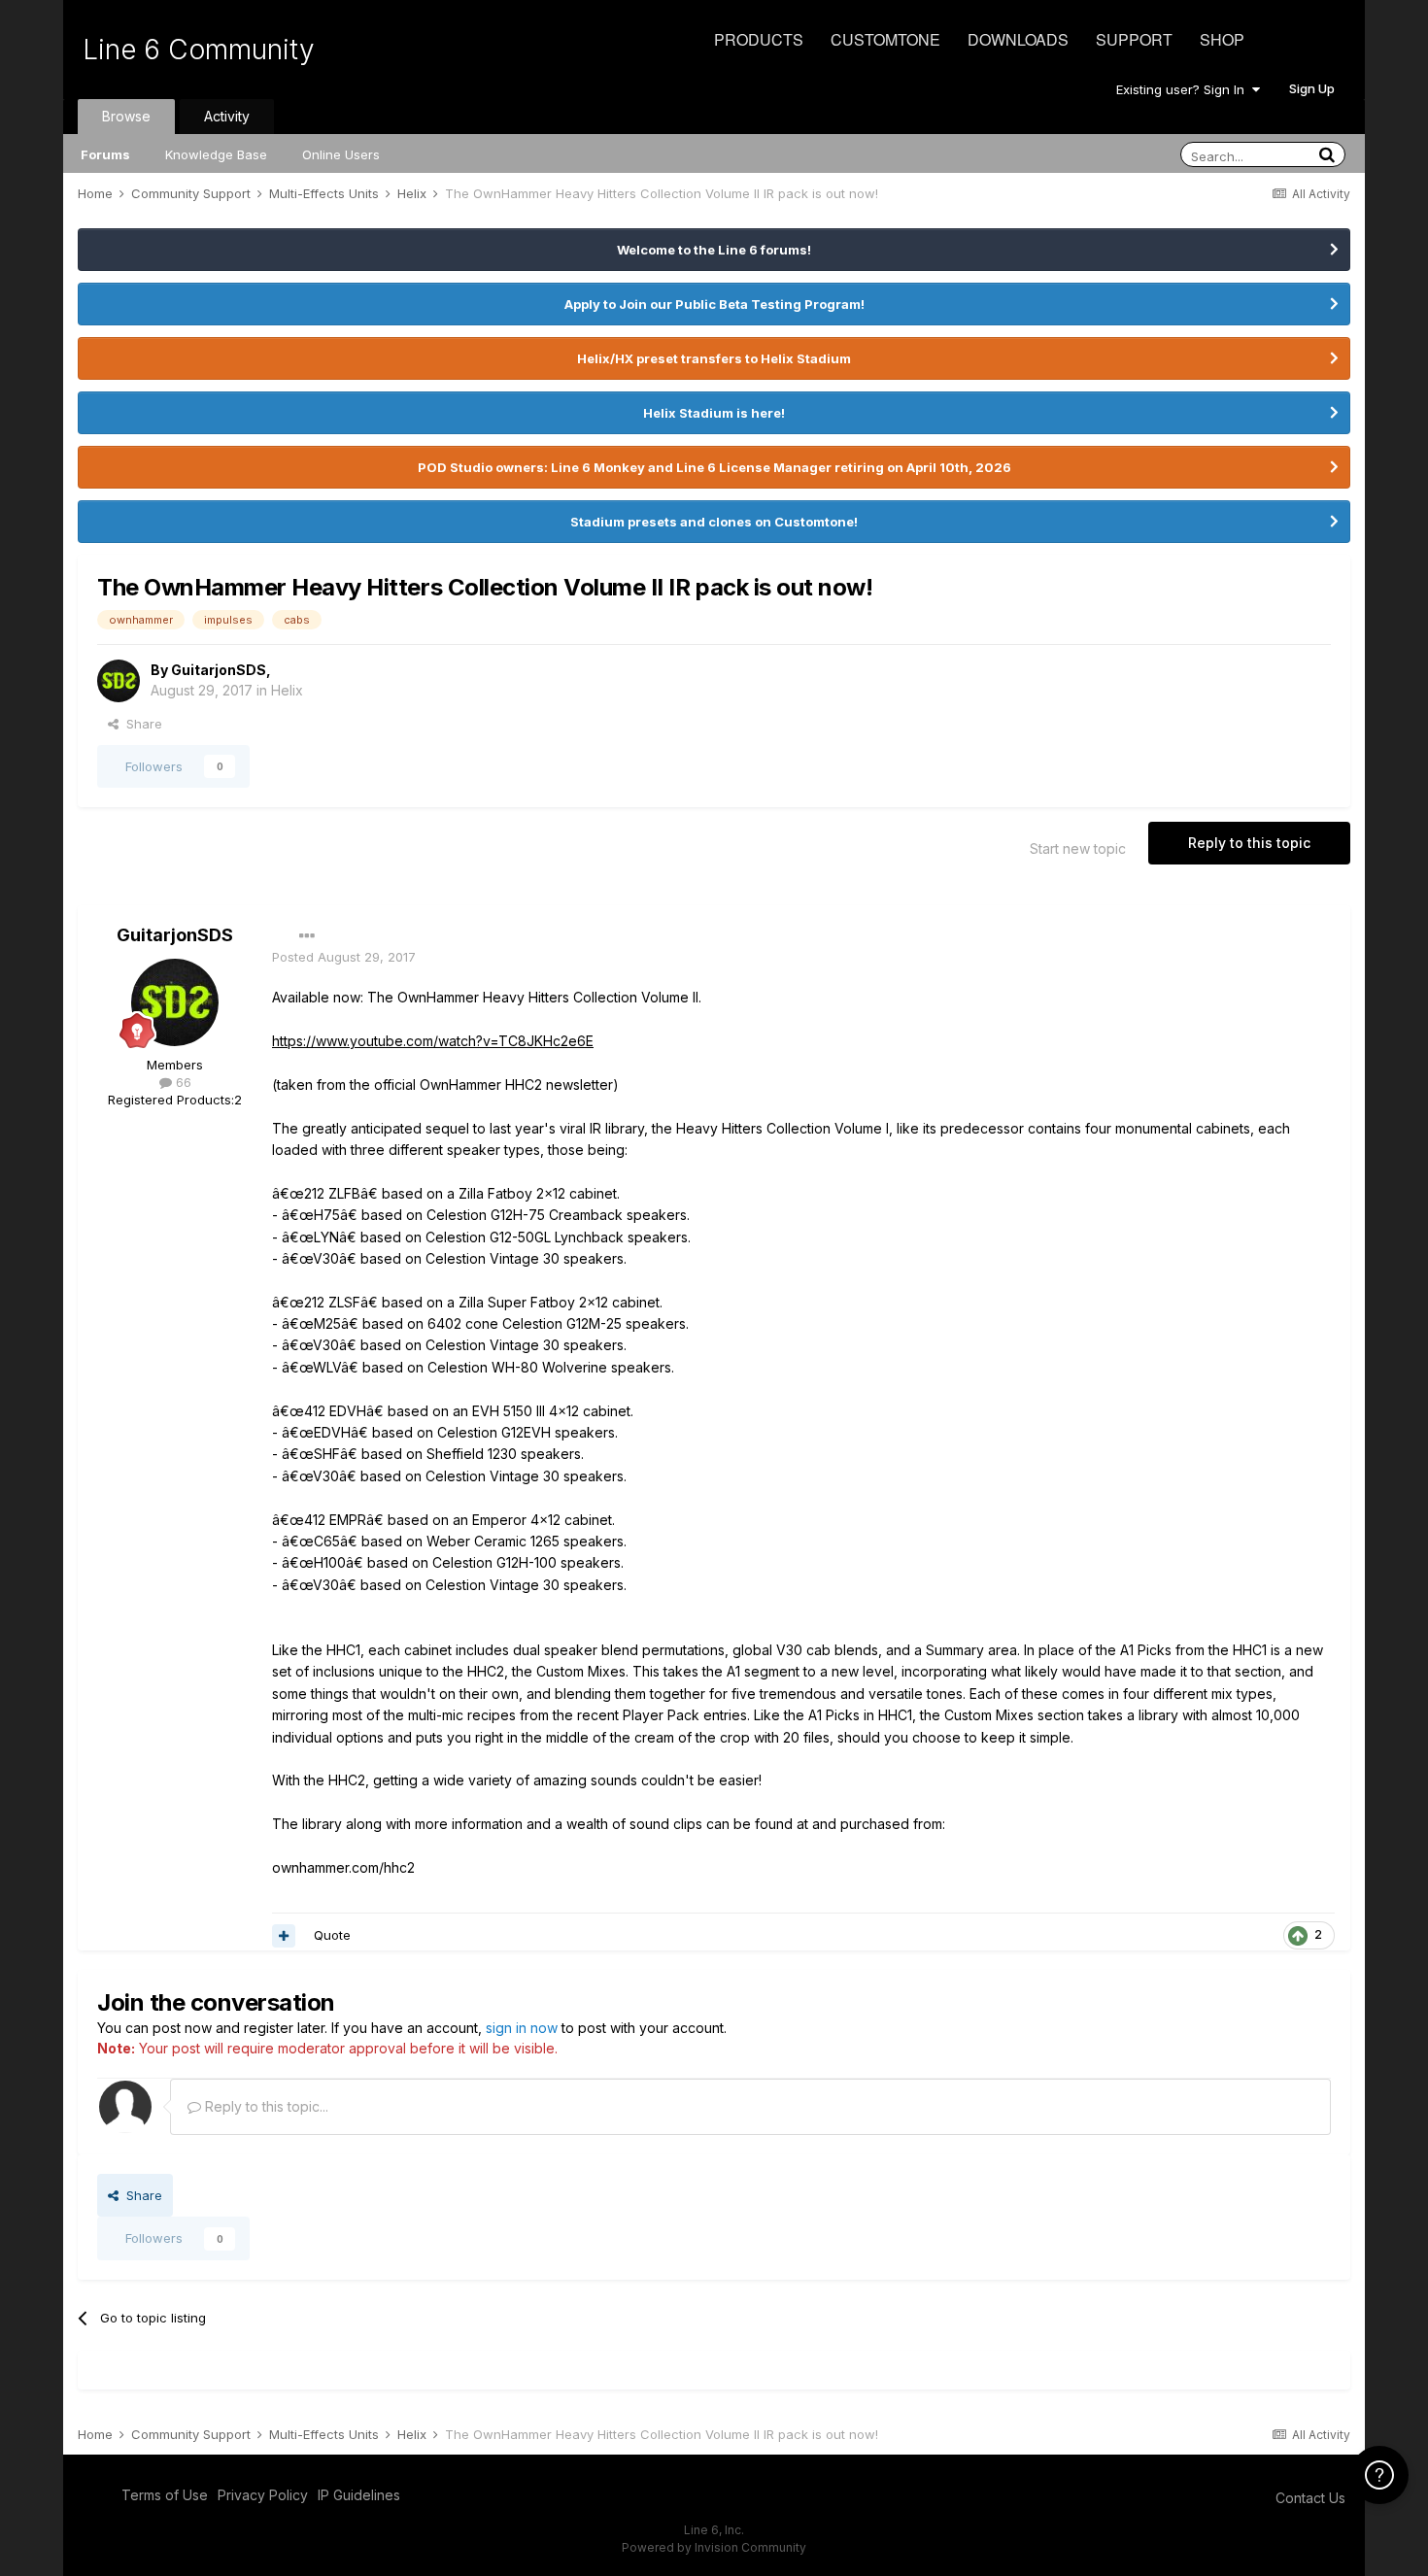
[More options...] (307, 936)
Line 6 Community (199, 50)
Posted (344, 957)
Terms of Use (165, 2495)
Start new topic (1078, 848)
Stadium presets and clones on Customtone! (714, 522)
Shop (1222, 39)
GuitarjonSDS (219, 670)
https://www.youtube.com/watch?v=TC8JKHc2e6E (433, 1041)
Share (140, 724)
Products (759, 39)
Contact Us (1310, 2498)
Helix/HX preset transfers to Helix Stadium (714, 358)
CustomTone (885, 39)
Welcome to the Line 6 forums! (714, 250)
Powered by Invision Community (714, 2547)
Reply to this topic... (265, 2106)
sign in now (522, 2028)
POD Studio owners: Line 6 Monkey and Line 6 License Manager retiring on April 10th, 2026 (714, 467)
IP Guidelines (359, 2495)
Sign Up (1312, 88)
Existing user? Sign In (1184, 89)
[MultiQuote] (284, 1936)
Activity (227, 116)
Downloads (1018, 39)
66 (182, 1082)
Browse (126, 116)
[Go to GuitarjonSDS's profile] (119, 681)
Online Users (341, 154)
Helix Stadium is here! (714, 413)
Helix (287, 690)
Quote (332, 1935)
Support (1134, 39)
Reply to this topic (1249, 843)
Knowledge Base (216, 154)
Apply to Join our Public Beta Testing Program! (714, 304)
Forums (105, 154)
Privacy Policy (263, 2495)
